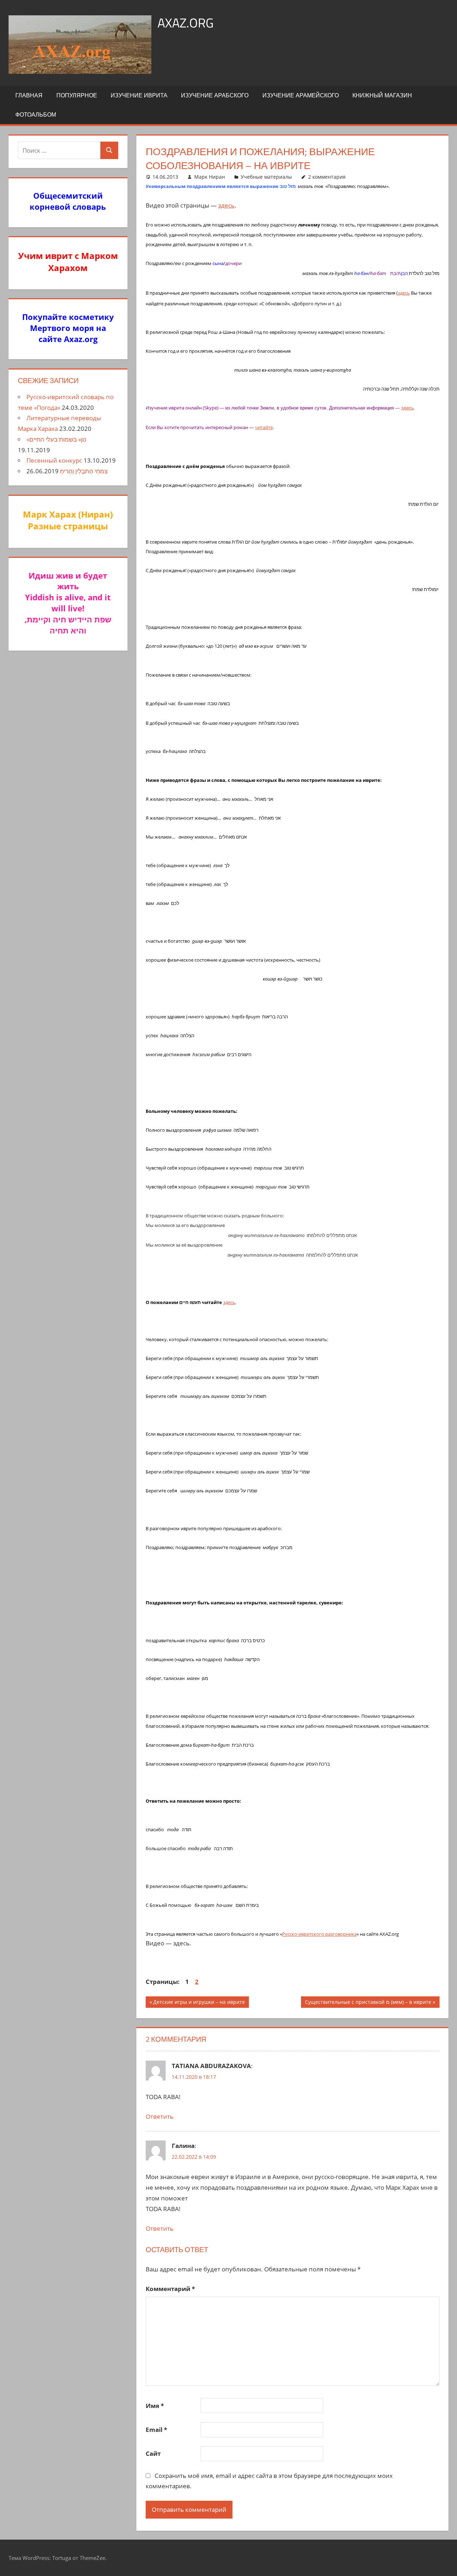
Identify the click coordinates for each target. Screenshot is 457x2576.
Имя (155, 2406)
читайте (264, 427)
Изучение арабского (215, 95)
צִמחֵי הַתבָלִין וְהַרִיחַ (84, 471)
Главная (29, 95)
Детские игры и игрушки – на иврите (199, 2003)
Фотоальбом (36, 114)
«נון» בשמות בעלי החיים (56, 439)
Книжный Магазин (382, 95)
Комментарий (170, 2289)
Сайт (153, 2453)
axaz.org (185, 23)
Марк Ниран (210, 177)
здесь (226, 205)
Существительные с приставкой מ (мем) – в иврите (368, 2003)
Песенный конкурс (54, 460)
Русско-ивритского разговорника (319, 1934)
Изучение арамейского (301, 95)
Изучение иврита (139, 95)
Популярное (77, 95)
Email (156, 2430)
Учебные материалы (266, 177)
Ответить (160, 2116)
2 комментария (327, 177)
